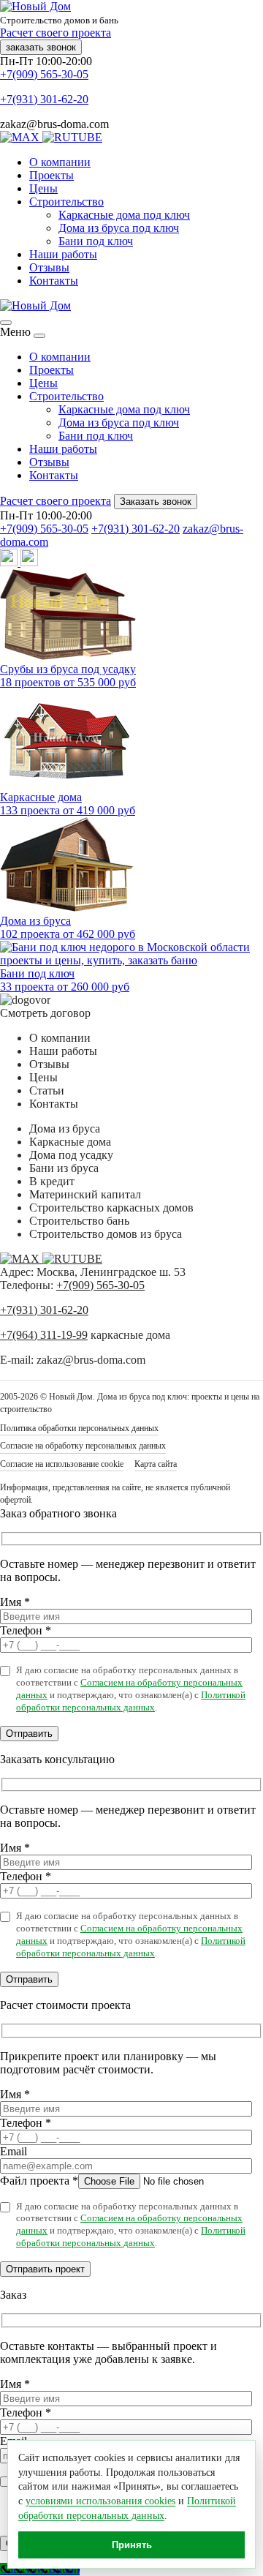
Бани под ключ (96, 241)
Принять (132, 2545)
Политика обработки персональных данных (79, 1428)
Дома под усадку (71, 1155)
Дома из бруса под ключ (119, 228)
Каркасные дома (70, 1142)
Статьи (47, 1090)
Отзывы (49, 267)
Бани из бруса (64, 1168)
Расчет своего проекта (56, 33)
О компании (60, 162)
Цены (43, 188)
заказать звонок (41, 47)
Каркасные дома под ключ (124, 215)
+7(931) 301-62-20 (44, 99)
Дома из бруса (65, 1129)
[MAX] (21, 137)
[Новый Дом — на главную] (35, 305)
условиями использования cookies (100, 2501)
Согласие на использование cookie (62, 1464)
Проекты (52, 175)
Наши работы (63, 254)
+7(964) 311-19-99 (44, 1335)
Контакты (54, 281)
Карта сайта (156, 1464)
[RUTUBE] (72, 137)
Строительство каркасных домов (111, 1208)
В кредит (52, 1181)
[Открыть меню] (6, 323)
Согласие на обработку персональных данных (83, 1446)
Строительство (66, 202)
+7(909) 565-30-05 (44, 74)
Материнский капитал (85, 1194)
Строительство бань (79, 1221)
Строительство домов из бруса (106, 1234)
